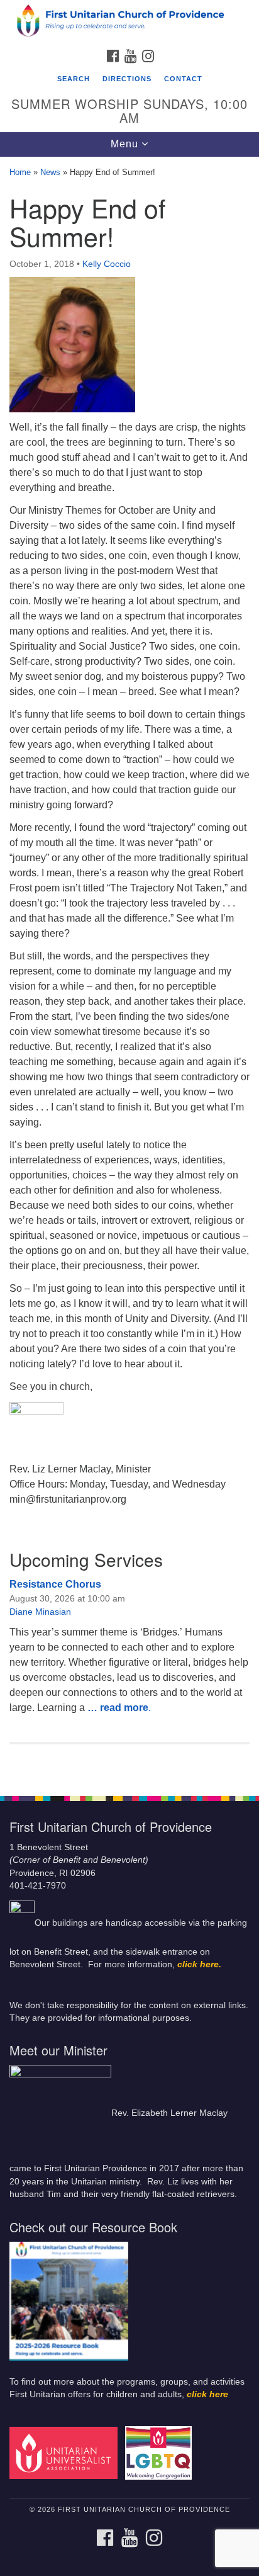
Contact (183, 79)
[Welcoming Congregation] (161, 2452)
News (50, 172)
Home (20, 172)
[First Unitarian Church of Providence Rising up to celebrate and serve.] (129, 21)
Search (74, 79)
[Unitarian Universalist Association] (66, 2452)
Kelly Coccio (107, 264)
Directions (127, 79)
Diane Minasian (40, 1612)
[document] (129, 969)
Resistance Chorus (55, 1584)
